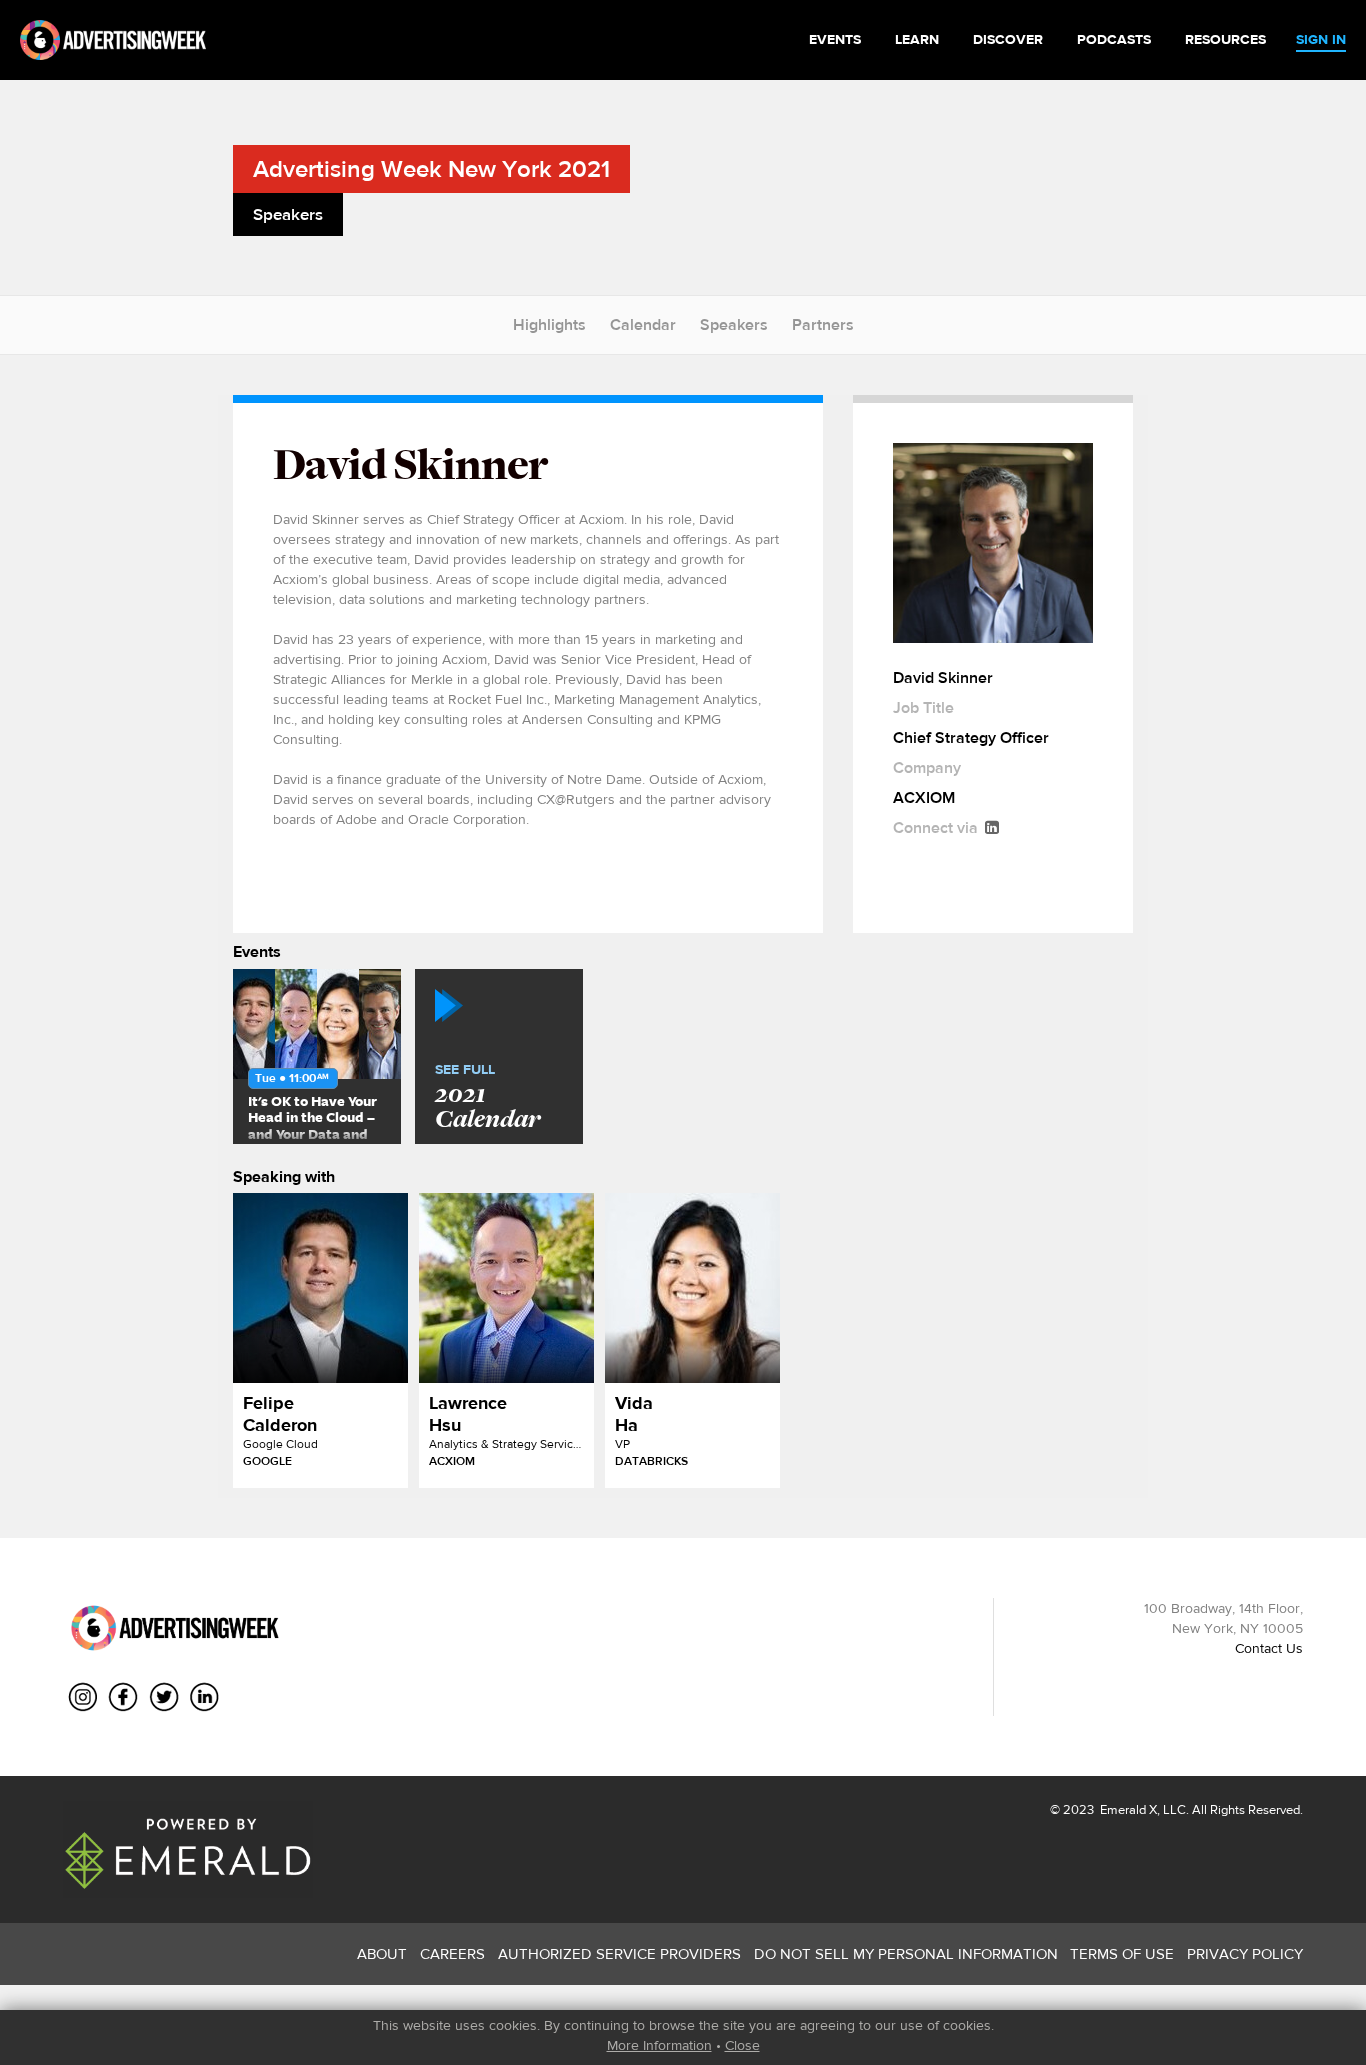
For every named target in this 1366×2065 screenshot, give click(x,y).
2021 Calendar (487, 1098)
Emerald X (1127, 1809)
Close (742, 2045)
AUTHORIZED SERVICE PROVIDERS (619, 1953)
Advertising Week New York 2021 (431, 168)
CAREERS (452, 1953)
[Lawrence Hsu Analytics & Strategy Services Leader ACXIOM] (506, 1288)
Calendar (643, 324)
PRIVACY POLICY (1245, 1953)
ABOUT (382, 1953)
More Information (659, 2045)
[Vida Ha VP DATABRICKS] (692, 1288)
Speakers (734, 324)
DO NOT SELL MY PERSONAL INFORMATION (906, 1953)
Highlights (549, 324)
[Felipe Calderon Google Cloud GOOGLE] (320, 1288)
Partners (823, 324)
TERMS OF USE (1122, 1953)
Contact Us (1269, 1648)
